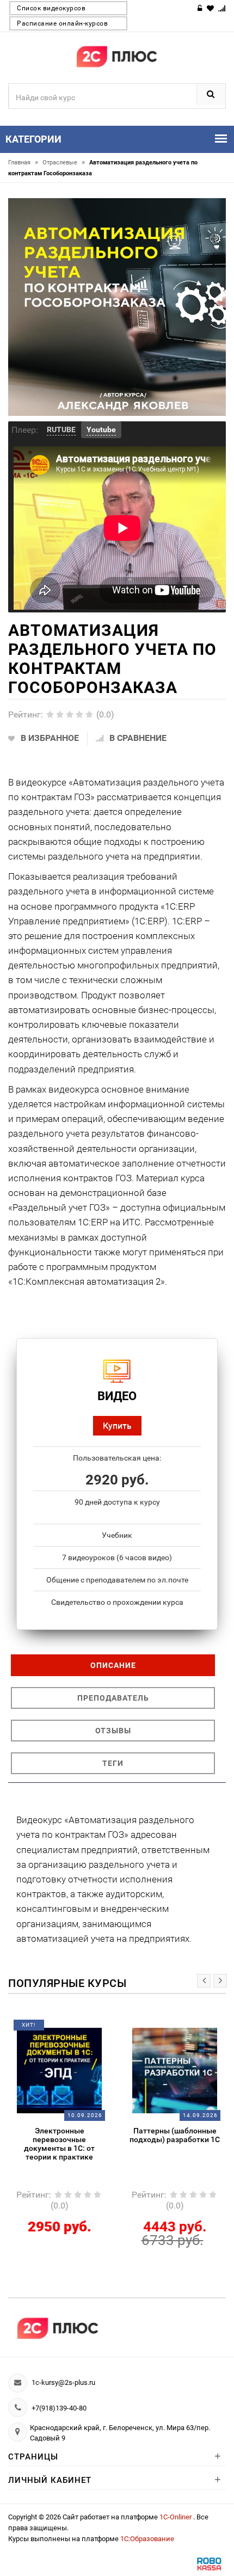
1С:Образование (147, 2539)
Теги (113, 1763)
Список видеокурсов (51, 8)
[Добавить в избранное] (50, 2029)
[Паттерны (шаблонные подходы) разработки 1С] (175, 2070)
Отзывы (113, 1731)
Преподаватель (113, 1698)
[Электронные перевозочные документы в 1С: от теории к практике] (59, 2070)
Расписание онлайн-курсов (62, 23)
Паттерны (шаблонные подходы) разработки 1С (175, 2135)
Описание (113, 1665)
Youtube (101, 430)
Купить (117, 1425)
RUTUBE (61, 430)
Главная (23, 162)
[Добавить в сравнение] (73, 2029)
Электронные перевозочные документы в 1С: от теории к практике (59, 2144)
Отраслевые (64, 162)
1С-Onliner (176, 2517)
